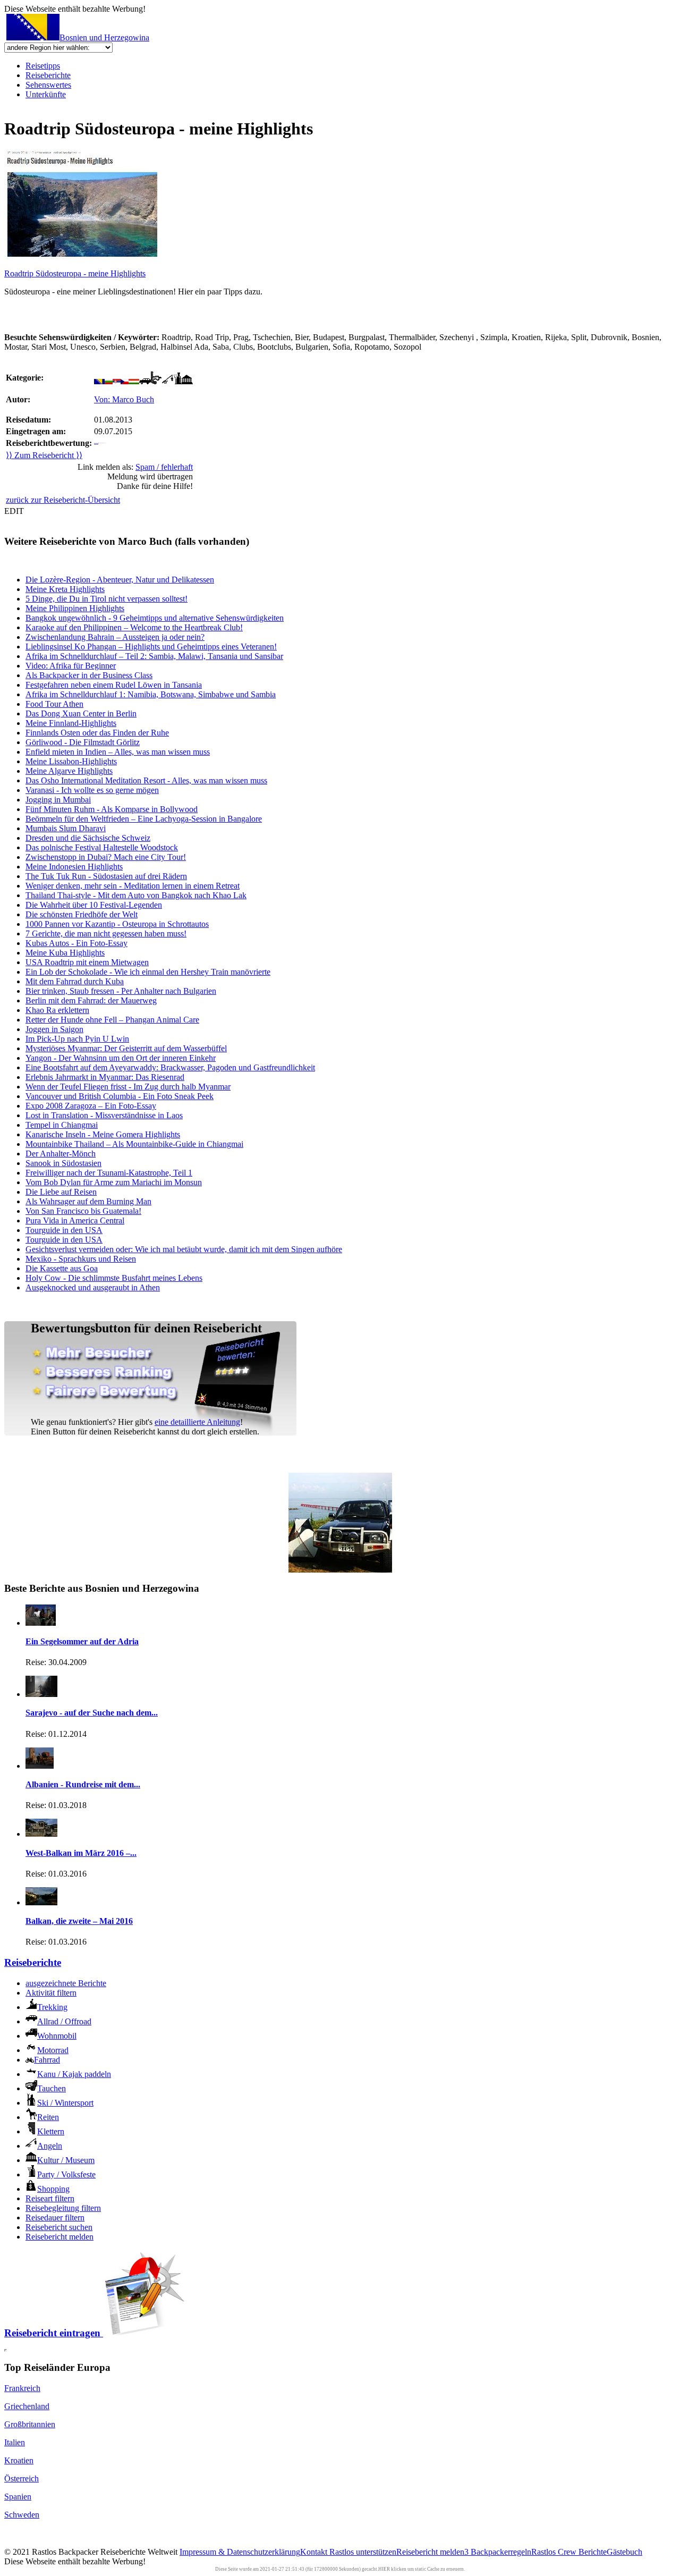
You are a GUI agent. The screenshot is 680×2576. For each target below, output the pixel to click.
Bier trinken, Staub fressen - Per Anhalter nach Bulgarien (121, 991)
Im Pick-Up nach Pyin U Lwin (77, 1039)
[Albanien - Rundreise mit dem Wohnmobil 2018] (40, 1766)
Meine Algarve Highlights (69, 771)
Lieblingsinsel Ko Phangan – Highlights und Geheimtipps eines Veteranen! (151, 647)
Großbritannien (30, 2424)
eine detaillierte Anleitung (197, 1422)
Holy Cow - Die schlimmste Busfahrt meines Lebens (114, 1278)
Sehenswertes (48, 85)
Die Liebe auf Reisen (61, 1192)
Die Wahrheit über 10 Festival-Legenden (94, 905)
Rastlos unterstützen (363, 2552)
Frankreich (22, 2388)
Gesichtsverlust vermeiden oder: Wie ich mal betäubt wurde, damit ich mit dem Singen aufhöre (184, 1249)
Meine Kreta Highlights (65, 589)
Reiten (48, 2117)
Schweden (22, 2515)
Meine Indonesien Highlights (74, 867)
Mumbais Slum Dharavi (66, 828)
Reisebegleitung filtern (63, 2208)
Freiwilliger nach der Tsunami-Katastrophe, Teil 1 (109, 1173)
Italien (15, 2442)
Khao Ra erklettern (57, 1010)
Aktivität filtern (51, 1993)
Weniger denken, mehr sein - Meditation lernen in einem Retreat (133, 886)
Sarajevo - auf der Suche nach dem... (92, 1713)
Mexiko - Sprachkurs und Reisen (81, 1259)
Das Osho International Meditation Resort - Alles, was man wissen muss (146, 780)
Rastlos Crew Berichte (569, 2552)
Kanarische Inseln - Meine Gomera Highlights (103, 1134)
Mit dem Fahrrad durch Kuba (75, 981)
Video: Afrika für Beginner (71, 666)
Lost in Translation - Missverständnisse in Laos (104, 1115)
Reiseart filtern (50, 2198)
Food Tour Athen (54, 704)
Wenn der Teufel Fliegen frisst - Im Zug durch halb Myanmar (128, 1087)
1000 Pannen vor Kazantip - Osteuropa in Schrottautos (117, 924)
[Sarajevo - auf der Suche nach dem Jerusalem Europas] (41, 1694)
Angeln (50, 2146)
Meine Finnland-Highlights (71, 723)
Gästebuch (624, 2552)
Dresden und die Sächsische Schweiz (88, 838)
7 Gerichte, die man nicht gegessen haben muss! (106, 934)
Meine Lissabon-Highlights (71, 761)
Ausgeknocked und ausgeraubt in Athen (93, 1287)
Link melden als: (135, 467)
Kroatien (19, 2460)
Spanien (18, 2497)
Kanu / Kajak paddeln (74, 2074)
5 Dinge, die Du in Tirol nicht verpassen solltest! (107, 599)
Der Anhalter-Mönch (61, 1154)
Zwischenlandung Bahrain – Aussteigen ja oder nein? (115, 637)
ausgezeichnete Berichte (66, 1983)
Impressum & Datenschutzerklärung (240, 2552)
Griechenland (27, 2406)
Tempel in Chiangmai (62, 1125)
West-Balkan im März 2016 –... (81, 1853)
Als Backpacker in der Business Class (89, 675)
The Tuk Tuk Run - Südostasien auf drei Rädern (106, 876)
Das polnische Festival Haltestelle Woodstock (102, 847)
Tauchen (52, 2088)
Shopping (53, 2189)
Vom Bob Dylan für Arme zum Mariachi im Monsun (114, 1182)
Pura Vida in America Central (75, 1221)
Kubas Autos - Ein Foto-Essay (76, 943)
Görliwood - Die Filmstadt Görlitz (83, 742)
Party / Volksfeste (66, 2174)
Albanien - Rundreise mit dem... (83, 1784)
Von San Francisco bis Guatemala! (83, 1211)
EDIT (14, 511)
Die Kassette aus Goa (62, 1268)
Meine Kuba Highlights (65, 953)
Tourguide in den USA (64, 1230)
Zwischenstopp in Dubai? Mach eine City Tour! (106, 857)
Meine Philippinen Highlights (75, 608)
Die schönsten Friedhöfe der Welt (82, 914)
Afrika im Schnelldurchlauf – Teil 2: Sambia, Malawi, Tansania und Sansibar (154, 656)
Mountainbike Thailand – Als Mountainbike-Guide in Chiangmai (134, 1144)
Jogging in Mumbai (58, 800)
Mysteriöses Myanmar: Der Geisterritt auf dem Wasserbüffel (126, 1048)
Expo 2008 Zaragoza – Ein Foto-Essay (91, 1106)
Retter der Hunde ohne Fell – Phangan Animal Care (112, 1020)
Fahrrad (47, 2060)
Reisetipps (43, 66)
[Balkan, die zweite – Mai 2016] (41, 1902)
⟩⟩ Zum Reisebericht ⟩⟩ (44, 455)
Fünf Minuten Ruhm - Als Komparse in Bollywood (112, 809)
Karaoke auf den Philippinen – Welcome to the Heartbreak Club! (134, 627)
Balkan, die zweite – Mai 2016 (79, 1921)
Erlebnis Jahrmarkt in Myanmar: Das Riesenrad (105, 1077)
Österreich (22, 2478)
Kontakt (315, 2552)
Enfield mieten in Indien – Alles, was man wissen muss (118, 752)
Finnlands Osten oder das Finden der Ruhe (97, 733)
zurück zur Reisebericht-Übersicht (63, 500)
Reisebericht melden (59, 2237)
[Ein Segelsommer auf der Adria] (41, 1623)
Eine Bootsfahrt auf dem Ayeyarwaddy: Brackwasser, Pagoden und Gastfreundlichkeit (170, 1067)
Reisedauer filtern (55, 2218)
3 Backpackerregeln (498, 2552)
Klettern (51, 2131)
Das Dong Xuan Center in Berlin (81, 713)
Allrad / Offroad (64, 2021)
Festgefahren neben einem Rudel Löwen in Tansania (114, 685)
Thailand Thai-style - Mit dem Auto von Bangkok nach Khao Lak (136, 895)
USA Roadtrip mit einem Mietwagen (87, 962)
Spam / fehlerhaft (164, 467)
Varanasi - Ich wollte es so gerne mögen (92, 790)
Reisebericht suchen (59, 2227)
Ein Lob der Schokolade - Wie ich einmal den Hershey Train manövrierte (148, 972)
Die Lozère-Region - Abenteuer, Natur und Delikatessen (120, 580)
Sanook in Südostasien (63, 1163)
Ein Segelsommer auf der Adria (82, 1641)
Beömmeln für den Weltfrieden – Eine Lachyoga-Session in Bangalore (144, 819)
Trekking (52, 2007)
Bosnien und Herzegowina (104, 37)
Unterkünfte (46, 94)
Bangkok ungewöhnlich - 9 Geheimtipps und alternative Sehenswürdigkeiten (155, 618)
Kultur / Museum (66, 2160)
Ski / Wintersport (65, 2103)
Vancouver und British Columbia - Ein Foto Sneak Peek (120, 1096)
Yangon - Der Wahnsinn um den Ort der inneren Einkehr (121, 1058)
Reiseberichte (48, 75)
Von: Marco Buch (124, 399)
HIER (384, 2569)
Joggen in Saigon (54, 1029)
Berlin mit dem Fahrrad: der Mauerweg (91, 1000)
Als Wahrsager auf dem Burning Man (88, 1201)
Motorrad (53, 2050)
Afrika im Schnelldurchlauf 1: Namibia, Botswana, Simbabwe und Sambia (151, 694)
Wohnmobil (57, 2036)
